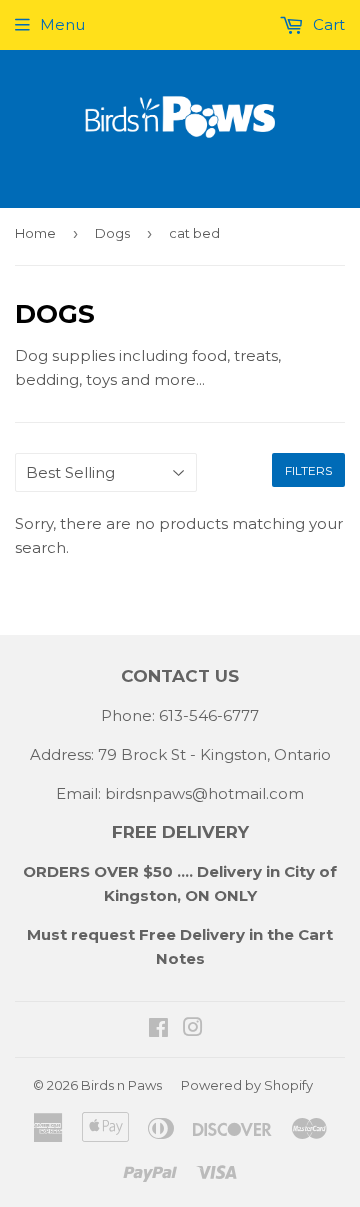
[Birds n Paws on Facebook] (158, 1029)
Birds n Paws (121, 1085)
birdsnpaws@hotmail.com (204, 793)
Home (35, 233)
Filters (308, 470)
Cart (327, 24)
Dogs (112, 233)
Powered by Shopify (247, 1085)
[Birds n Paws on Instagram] (193, 1029)
